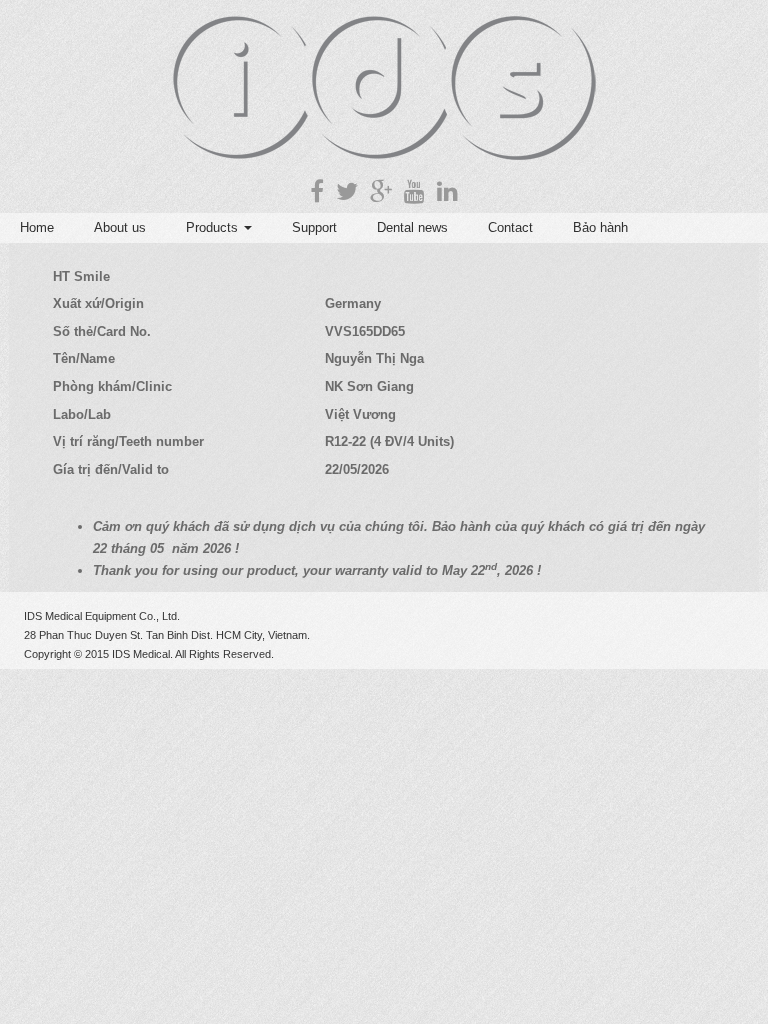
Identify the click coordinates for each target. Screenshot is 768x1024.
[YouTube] (414, 191)
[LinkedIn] (447, 191)
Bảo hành (600, 227)
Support (314, 227)
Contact (510, 227)
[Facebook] (317, 191)
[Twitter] (347, 191)
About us (120, 227)
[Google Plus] (381, 191)
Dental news (412, 227)
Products (214, 227)
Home (37, 227)
